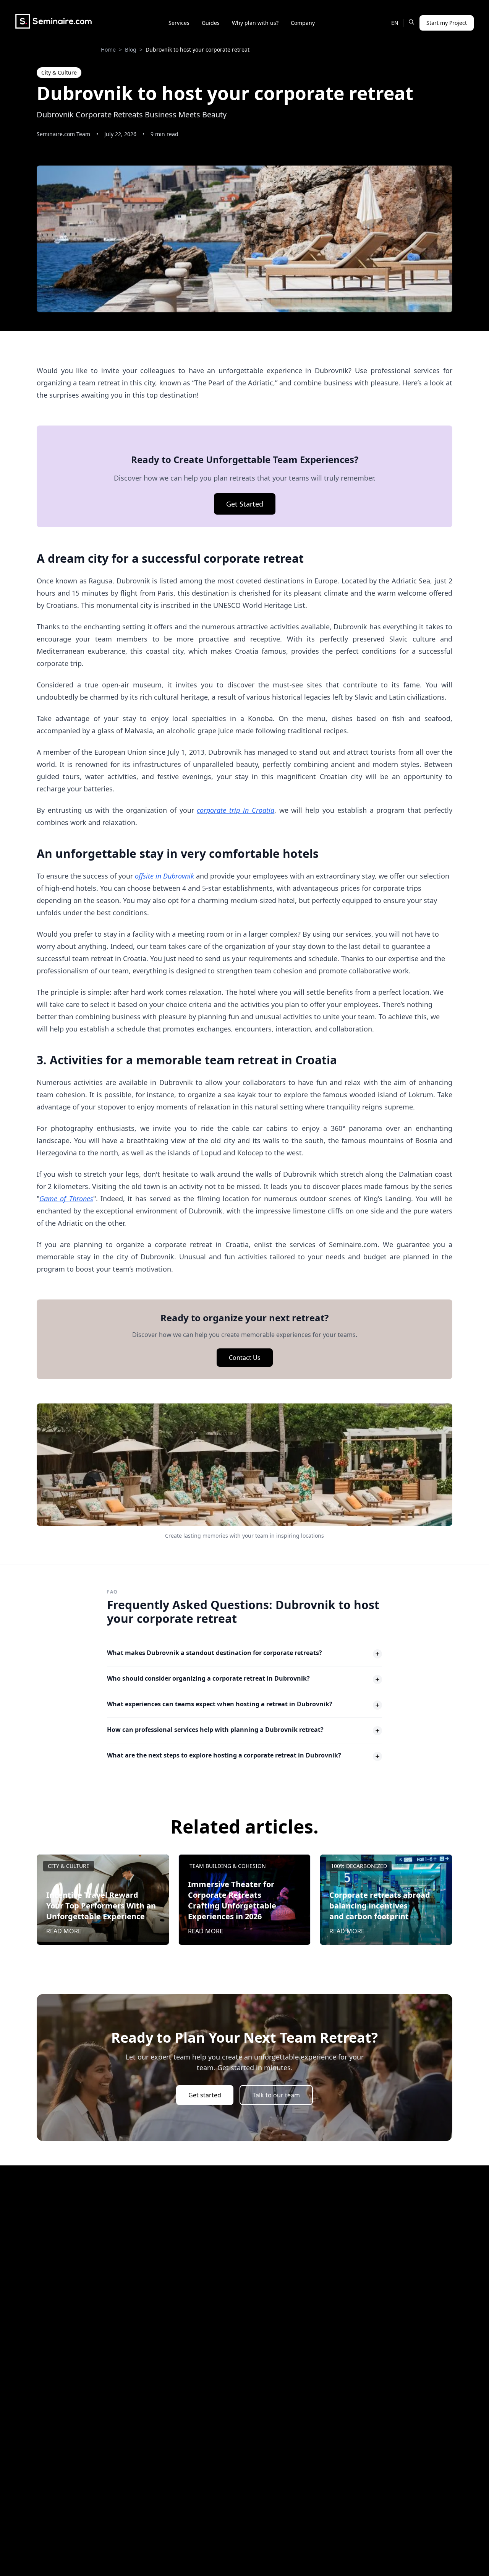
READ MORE (64, 1931)
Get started (205, 2095)
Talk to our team (276, 2095)
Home (108, 50)
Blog (131, 50)
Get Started (245, 504)
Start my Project (447, 23)
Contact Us (245, 1358)
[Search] (411, 22)
